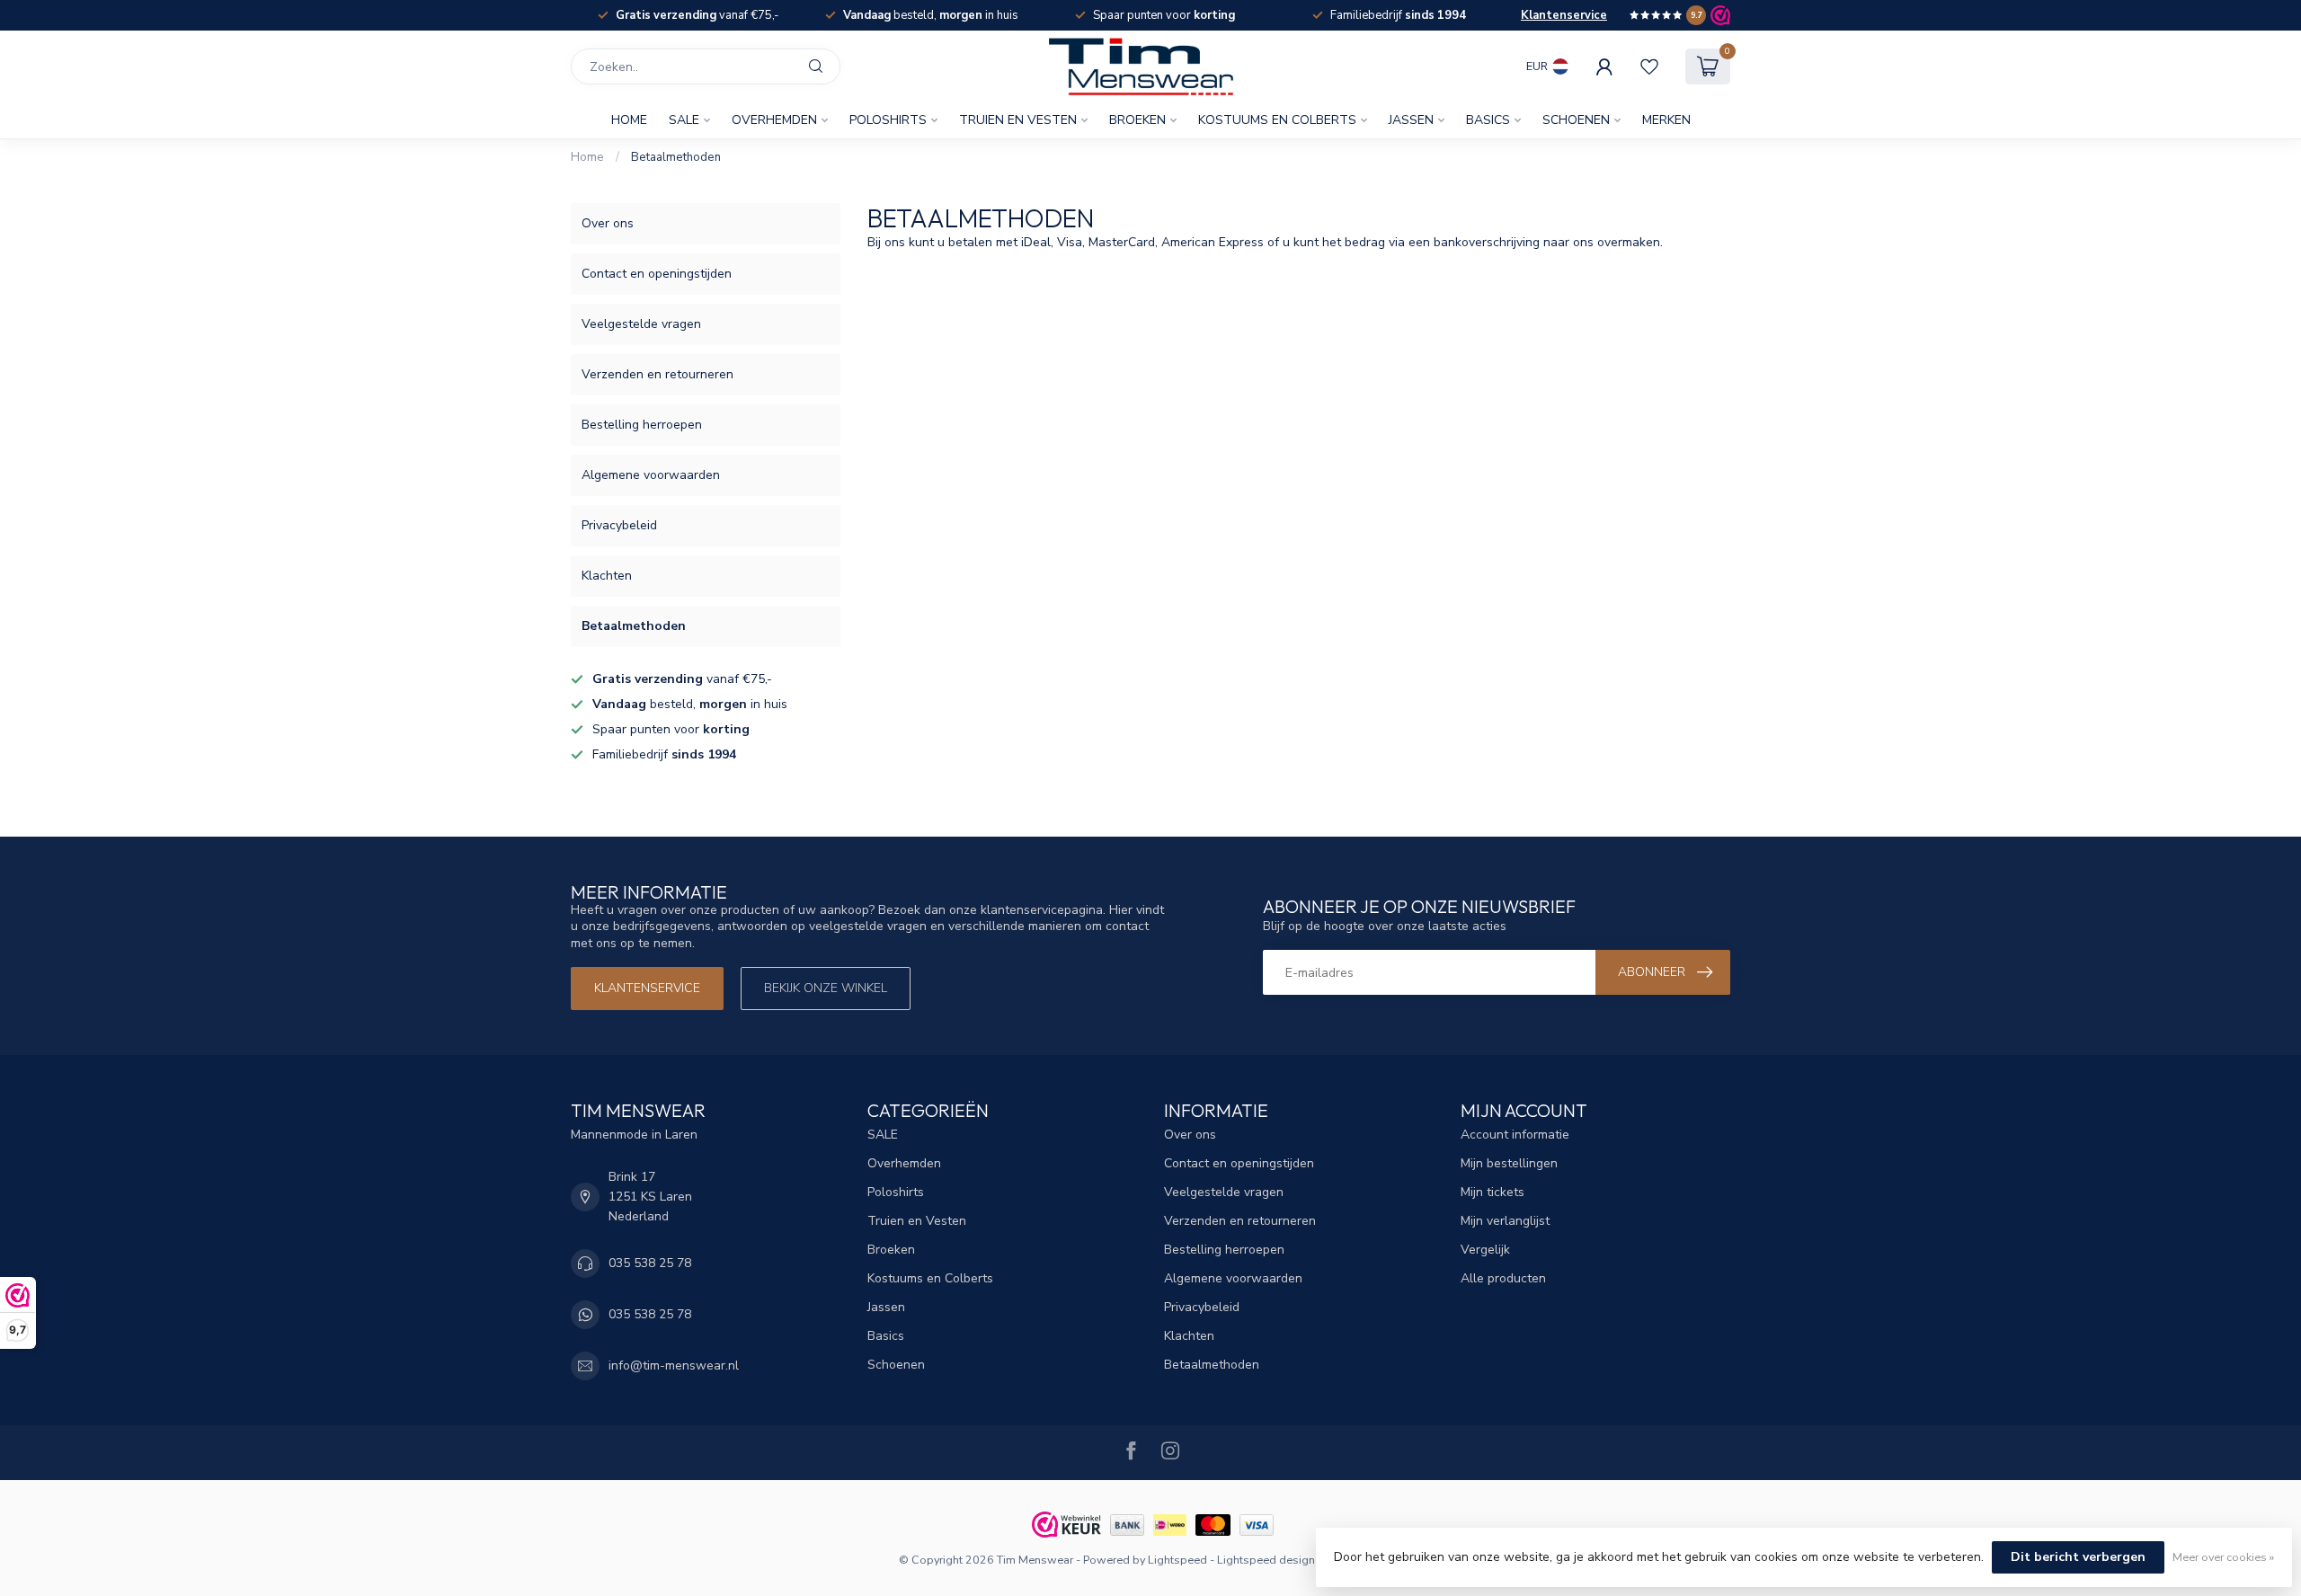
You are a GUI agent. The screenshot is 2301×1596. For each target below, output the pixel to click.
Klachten (607, 576)
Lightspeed (1177, 1560)
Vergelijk (1485, 1250)
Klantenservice (1564, 15)
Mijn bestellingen (1509, 1163)
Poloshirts (888, 120)
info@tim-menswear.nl (674, 1365)
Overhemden (774, 120)
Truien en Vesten (1018, 120)
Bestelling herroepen (642, 425)
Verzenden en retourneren (657, 374)
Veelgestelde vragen (641, 324)
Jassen (1411, 120)
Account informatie (1515, 1135)
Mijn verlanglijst (1505, 1221)
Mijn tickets (1493, 1192)
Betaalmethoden (676, 157)
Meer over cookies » (2223, 1557)
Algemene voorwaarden (651, 475)
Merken (1666, 120)
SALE (684, 120)
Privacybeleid (619, 525)
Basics (1488, 120)
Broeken (1137, 120)
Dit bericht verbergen (2078, 1557)
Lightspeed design (1266, 1560)
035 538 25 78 (650, 1263)
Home (629, 120)
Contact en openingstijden (657, 274)
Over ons (608, 223)
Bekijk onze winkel (826, 988)
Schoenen (1576, 120)
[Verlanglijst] (1649, 66)
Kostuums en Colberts (1277, 120)
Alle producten (1503, 1278)
